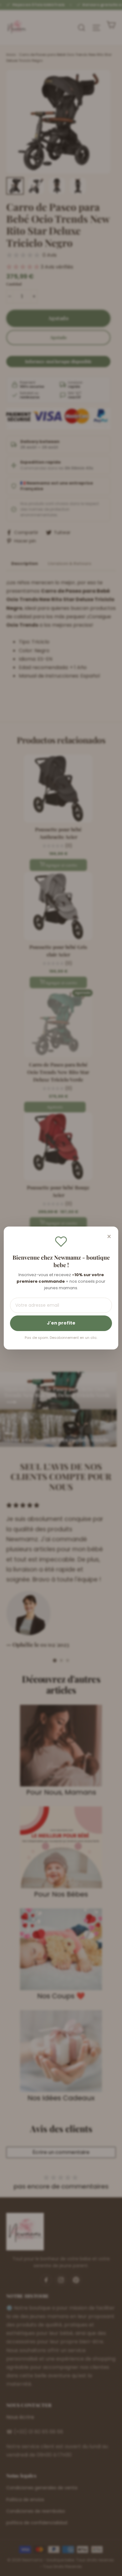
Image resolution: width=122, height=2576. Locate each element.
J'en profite (61, 1323)
